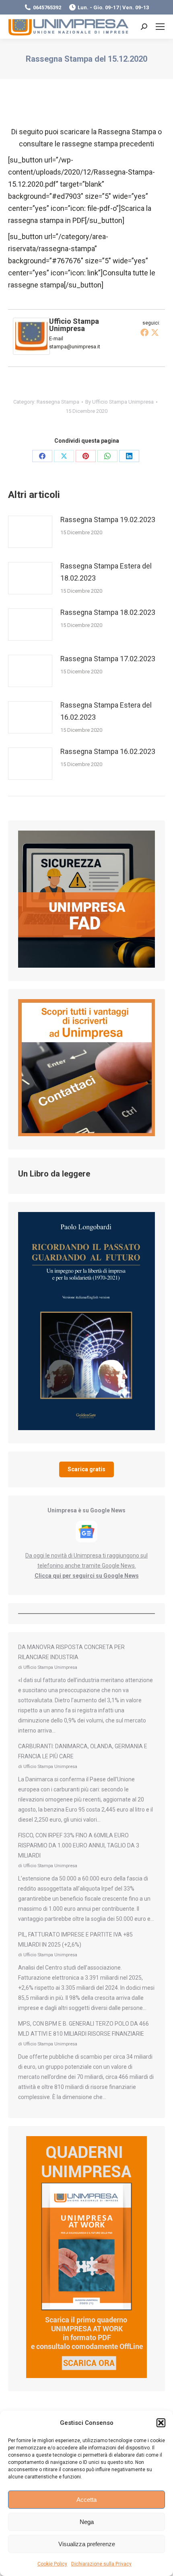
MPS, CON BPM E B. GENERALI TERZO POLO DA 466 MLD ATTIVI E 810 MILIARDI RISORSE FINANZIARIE (83, 2029)
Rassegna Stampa (58, 402)
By (119, 402)
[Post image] (30, 532)
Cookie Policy (52, 2564)
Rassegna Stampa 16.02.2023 (108, 751)
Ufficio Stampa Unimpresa (74, 325)
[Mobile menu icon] (160, 27)
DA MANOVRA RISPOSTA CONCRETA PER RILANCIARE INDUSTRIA (71, 1652)
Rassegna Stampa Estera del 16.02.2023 (106, 711)
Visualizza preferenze (87, 2544)
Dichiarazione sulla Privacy (101, 2564)
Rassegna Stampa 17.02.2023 (108, 659)
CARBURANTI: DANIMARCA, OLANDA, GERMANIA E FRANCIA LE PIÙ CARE (83, 1751)
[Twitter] (155, 332)
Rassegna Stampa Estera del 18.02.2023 (106, 572)
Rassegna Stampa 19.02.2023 (108, 520)
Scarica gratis (86, 1469)
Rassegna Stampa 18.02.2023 (108, 612)
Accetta (86, 2500)
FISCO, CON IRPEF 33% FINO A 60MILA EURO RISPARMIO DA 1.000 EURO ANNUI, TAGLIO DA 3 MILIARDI (79, 1845)
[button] (161, 2423)
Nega (87, 2522)
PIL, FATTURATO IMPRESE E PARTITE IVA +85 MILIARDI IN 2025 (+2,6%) (75, 1940)
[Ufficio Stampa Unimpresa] (31, 352)
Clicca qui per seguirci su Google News (87, 1576)
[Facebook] (144, 332)
